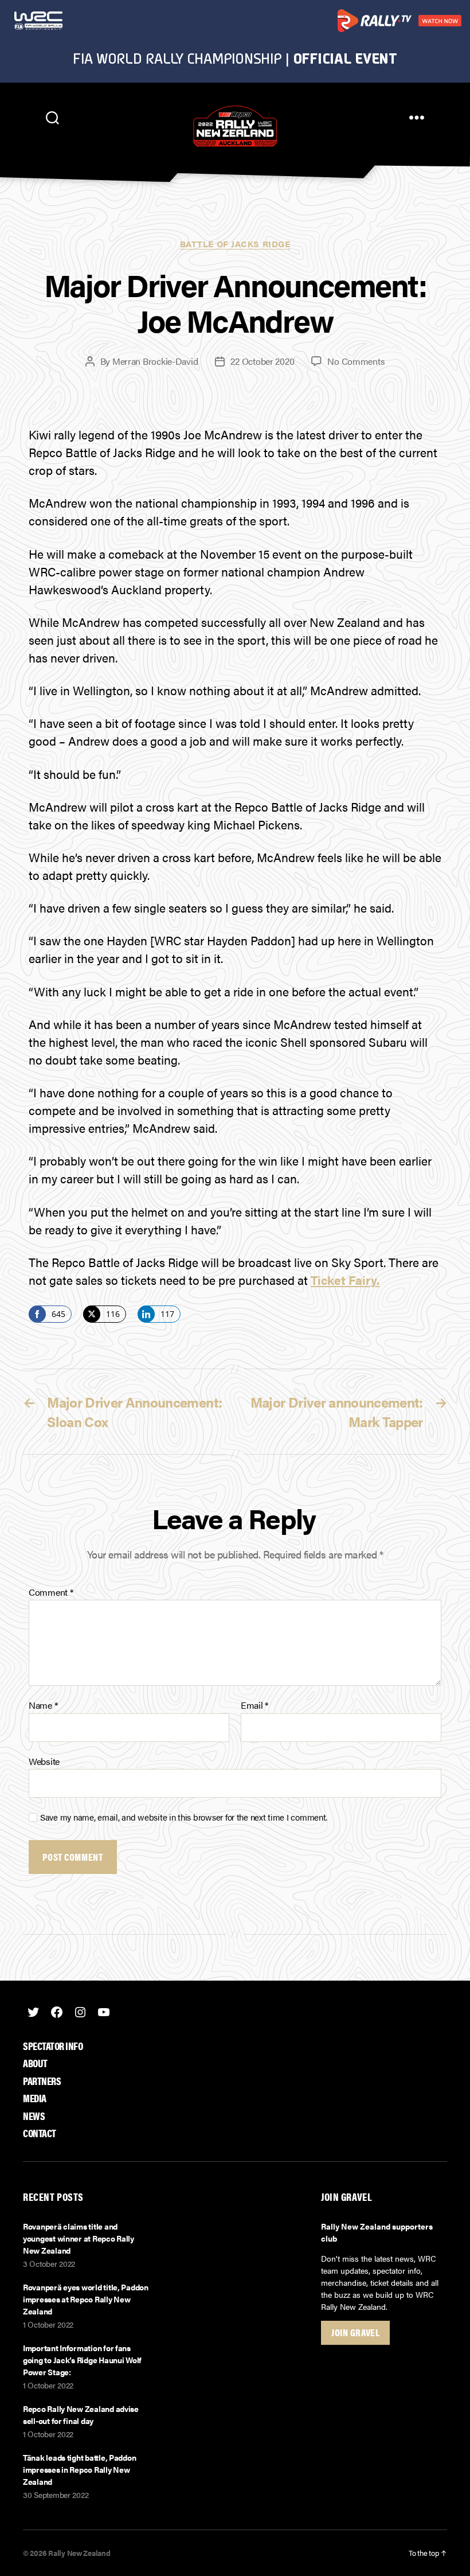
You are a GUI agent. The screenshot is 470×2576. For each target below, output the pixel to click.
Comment (51, 1592)
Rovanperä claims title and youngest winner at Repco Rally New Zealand (79, 2238)
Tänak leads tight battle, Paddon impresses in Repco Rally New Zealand (79, 2469)
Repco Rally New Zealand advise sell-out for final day (81, 2415)
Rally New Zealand (79, 2553)
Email (254, 1705)
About (35, 2063)
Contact (40, 2133)
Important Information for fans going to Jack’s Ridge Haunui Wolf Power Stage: (82, 2360)
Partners (42, 2081)
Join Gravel (355, 2332)
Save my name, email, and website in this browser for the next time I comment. (184, 1817)
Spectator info (53, 2046)
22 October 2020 (262, 361)
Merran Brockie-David (155, 361)
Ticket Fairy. (345, 1280)
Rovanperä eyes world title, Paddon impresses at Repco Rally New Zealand (86, 2299)
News (34, 2116)
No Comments (356, 361)
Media (35, 2098)
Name (43, 1705)
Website (44, 1760)
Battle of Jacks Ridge (235, 244)
